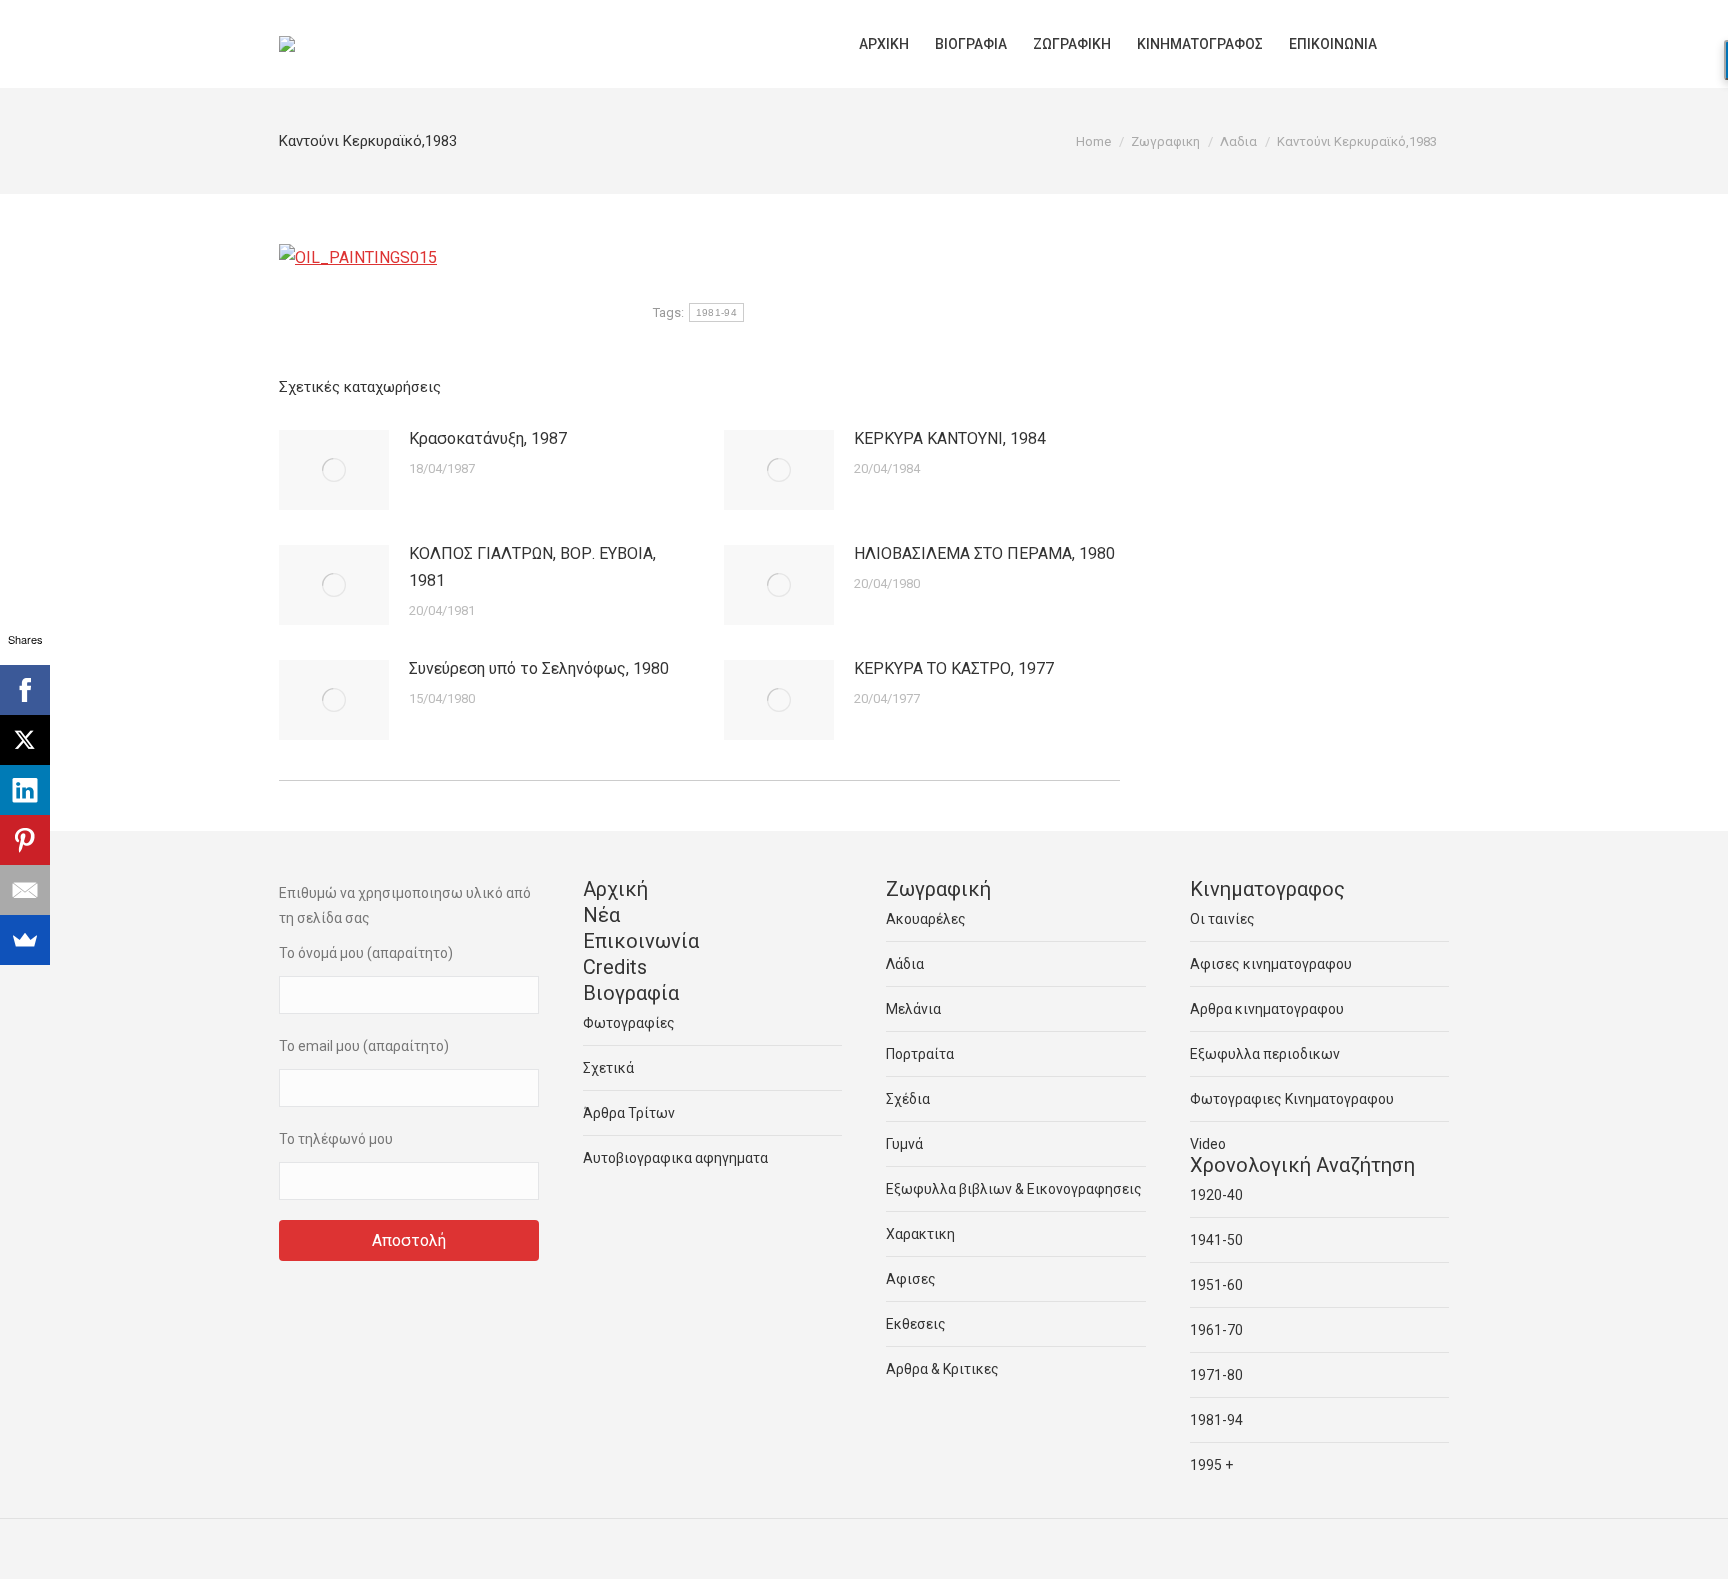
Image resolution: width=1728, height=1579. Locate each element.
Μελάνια (913, 1009)
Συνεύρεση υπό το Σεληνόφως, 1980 (539, 668)
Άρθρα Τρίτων (629, 1113)
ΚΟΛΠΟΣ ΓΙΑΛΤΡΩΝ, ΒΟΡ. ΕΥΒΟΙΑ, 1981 (532, 567)
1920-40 (1216, 1195)
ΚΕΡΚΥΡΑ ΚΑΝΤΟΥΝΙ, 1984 (950, 438)
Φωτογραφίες (629, 1023)
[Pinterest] (25, 840)
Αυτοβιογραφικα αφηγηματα (675, 1158)
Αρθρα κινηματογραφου (1267, 1009)
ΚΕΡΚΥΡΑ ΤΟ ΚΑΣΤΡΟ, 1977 (954, 668)
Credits (615, 967)
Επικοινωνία (641, 941)
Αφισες (911, 1279)
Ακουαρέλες (926, 919)
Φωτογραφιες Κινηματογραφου (1292, 1099)
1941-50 (1216, 1240)
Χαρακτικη (920, 1234)
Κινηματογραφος (1267, 889)
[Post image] (334, 470)
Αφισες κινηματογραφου (1271, 964)
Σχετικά (608, 1068)
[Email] (25, 890)
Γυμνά (904, 1144)
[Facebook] (25, 690)
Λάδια (905, 964)
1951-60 (1216, 1285)
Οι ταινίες (1222, 919)
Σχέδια (908, 1099)
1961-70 (1216, 1330)
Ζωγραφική (938, 889)
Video (1208, 1144)
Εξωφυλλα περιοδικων (1265, 1054)
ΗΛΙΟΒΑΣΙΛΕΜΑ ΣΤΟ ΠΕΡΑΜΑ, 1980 (984, 553)
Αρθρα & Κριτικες (942, 1369)
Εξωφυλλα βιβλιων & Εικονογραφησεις (1014, 1189)
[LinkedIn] (25, 790)
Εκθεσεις (916, 1324)
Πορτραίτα (920, 1054)
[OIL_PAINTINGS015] (358, 257)
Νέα (601, 915)
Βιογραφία (631, 993)
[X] (25, 740)
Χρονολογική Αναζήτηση (1302, 1165)
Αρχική (615, 889)
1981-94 (716, 312)
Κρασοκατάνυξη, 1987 (488, 438)
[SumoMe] (25, 940)
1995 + (1211, 1465)
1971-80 (1216, 1375)
